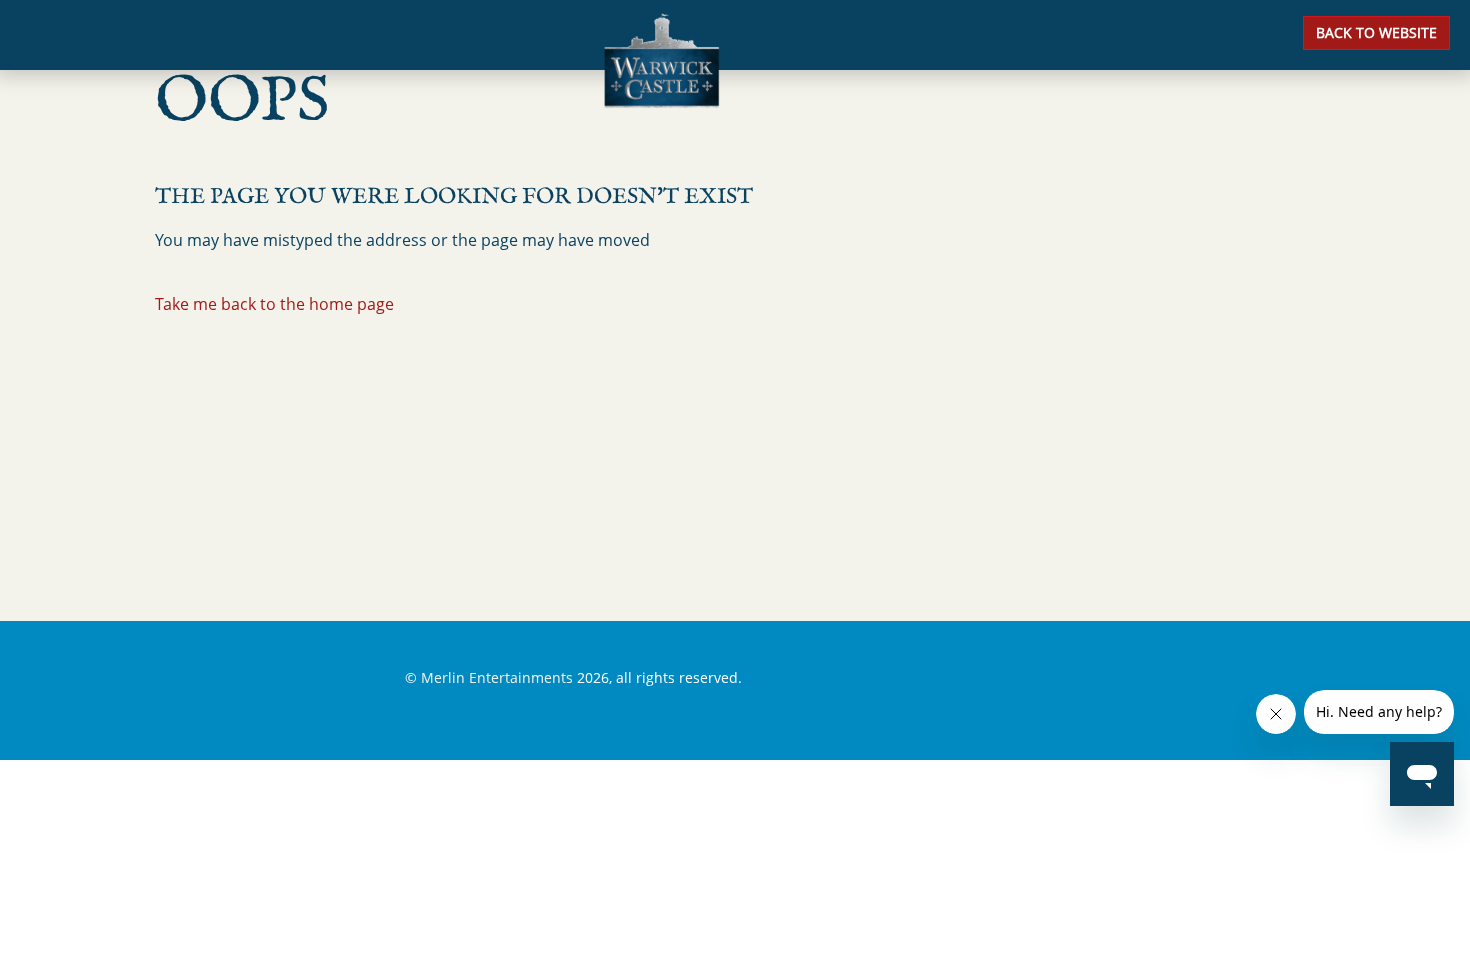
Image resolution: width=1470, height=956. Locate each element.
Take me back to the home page (274, 304)
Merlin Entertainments (497, 677)
